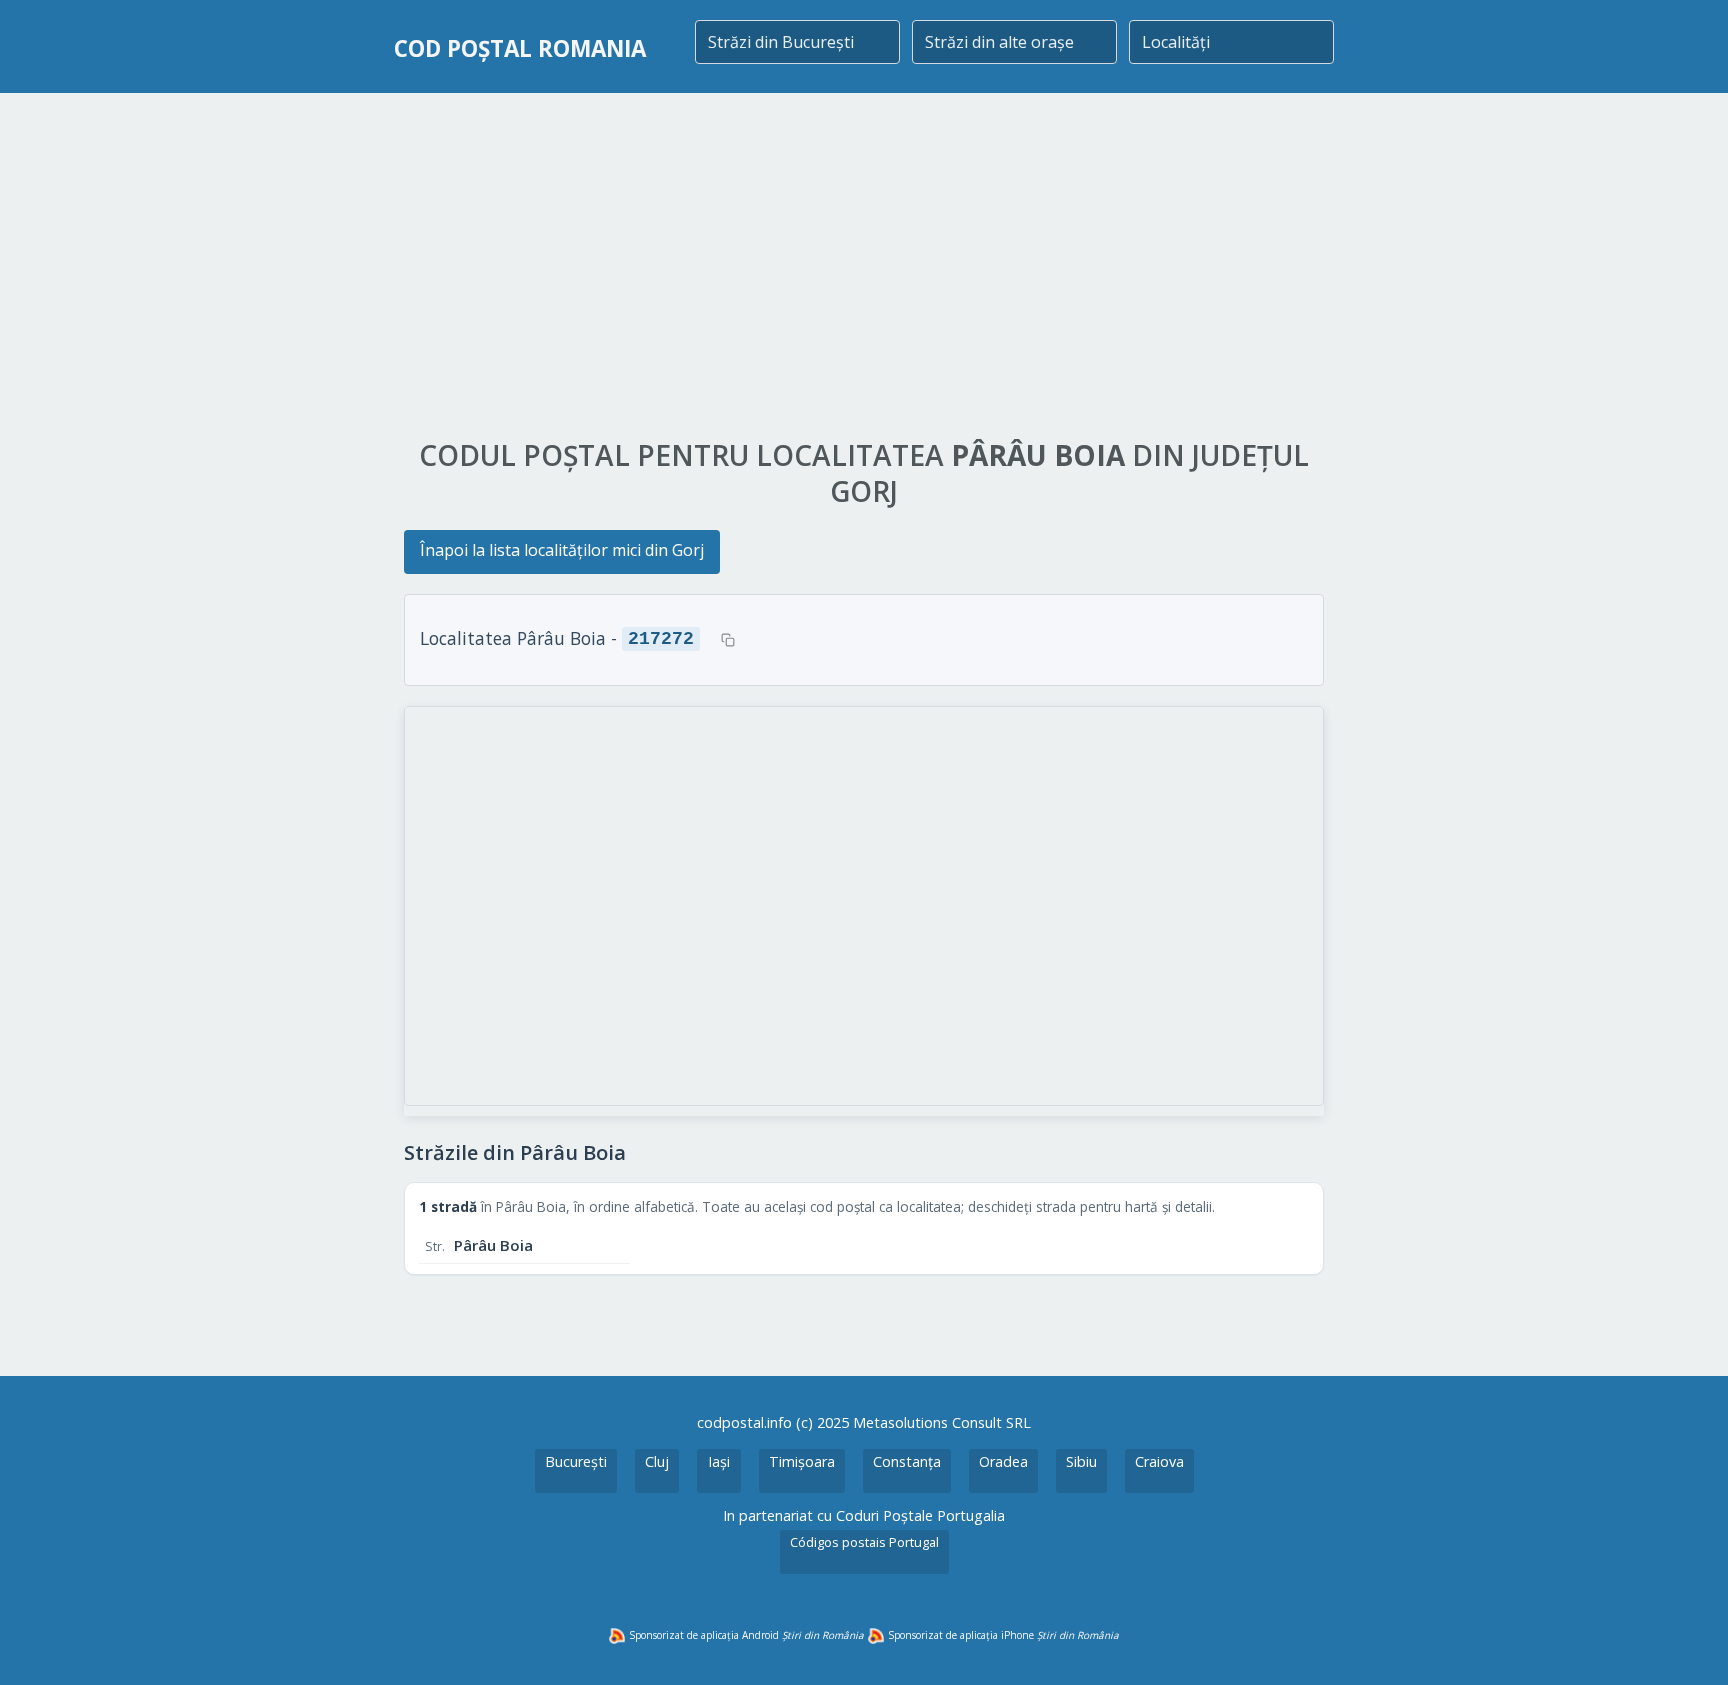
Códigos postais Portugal (864, 1542)
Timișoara (802, 1461)
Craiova (1159, 1461)
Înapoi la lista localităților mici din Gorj (562, 550)
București (576, 1461)
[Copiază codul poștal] (728, 640)
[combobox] (797, 42)
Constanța (907, 1461)
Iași (719, 1461)
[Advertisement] (864, 267)
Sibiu (1081, 1461)
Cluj (657, 1461)
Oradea (1003, 1461)
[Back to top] (1686, 1643)
